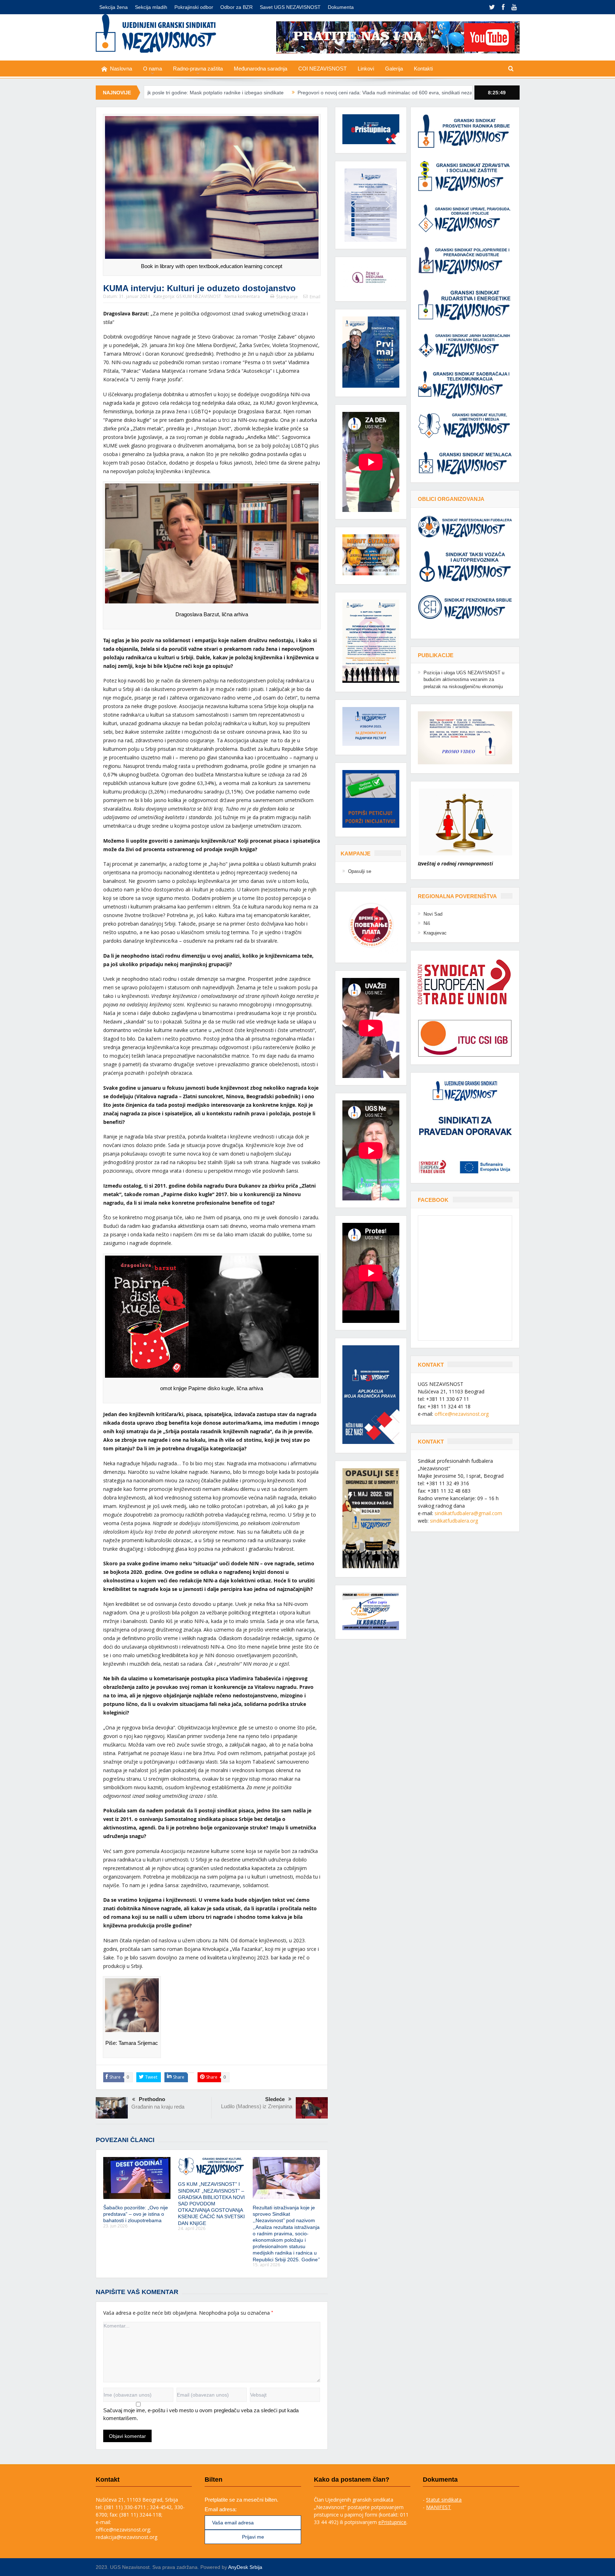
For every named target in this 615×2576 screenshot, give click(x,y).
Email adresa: (221, 2509)
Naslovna (121, 69)
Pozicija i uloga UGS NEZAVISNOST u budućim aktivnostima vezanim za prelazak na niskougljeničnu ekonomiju (464, 680)
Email (315, 297)
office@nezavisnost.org (462, 1414)
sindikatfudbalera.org (454, 1521)
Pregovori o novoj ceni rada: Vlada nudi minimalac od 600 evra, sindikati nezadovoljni (264, 93)
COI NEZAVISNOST (322, 69)
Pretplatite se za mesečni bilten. (241, 2500)
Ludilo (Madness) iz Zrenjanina (257, 2106)
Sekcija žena (114, 7)
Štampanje (287, 297)
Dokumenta (341, 7)
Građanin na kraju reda (158, 2107)
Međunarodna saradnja (261, 69)
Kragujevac (435, 933)
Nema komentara (242, 296)
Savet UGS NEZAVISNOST (290, 7)
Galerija (394, 69)
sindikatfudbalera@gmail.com (468, 1513)
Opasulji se (360, 871)
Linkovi (366, 69)
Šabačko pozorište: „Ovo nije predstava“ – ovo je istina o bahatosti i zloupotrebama (136, 2214)
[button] (371, 205)
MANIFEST (438, 2507)
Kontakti (423, 69)
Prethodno (152, 2099)
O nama (153, 69)
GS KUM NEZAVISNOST (199, 296)
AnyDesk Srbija (245, 2567)
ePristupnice (392, 2522)
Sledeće (275, 2099)
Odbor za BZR (236, 7)
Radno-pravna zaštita (198, 69)
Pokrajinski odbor (194, 7)
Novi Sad (433, 914)
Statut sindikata (444, 2500)
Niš (427, 923)
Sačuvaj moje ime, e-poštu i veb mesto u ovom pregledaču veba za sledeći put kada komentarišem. (201, 2414)
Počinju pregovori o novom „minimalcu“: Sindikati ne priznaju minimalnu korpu (458, 93)
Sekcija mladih (151, 7)
